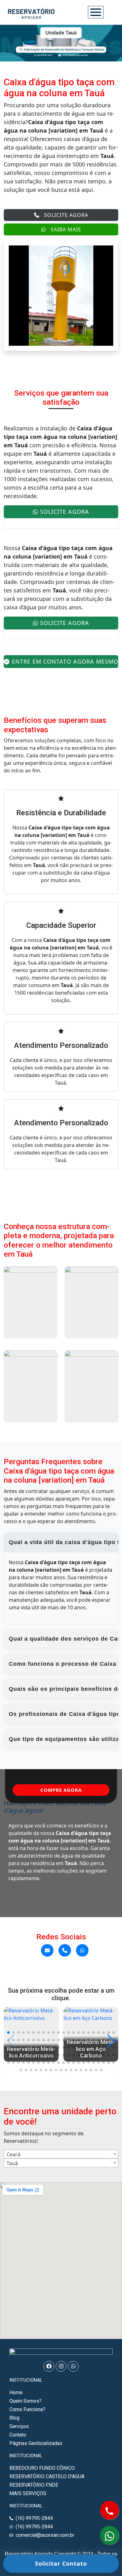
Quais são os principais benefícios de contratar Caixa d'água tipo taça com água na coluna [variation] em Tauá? (64, 1689)
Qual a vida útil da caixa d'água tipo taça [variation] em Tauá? (64, 1542)
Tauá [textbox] (12, 2163)
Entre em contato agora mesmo (65, 661)
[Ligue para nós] (65, 1950)
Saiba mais (66, 229)
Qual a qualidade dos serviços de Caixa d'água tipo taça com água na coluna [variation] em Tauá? (64, 1639)
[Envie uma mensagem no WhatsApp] (82, 1950)
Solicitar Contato (61, 2563)
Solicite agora (66, 215)
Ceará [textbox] (13, 2154)
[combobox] (61, 2154)
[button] (8, 2032)
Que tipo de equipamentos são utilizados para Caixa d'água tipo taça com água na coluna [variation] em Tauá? (64, 1739)
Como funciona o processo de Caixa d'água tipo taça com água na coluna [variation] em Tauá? (64, 1664)
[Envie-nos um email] (47, 1950)
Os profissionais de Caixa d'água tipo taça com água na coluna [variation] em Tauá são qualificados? (64, 1714)
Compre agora (61, 1790)
